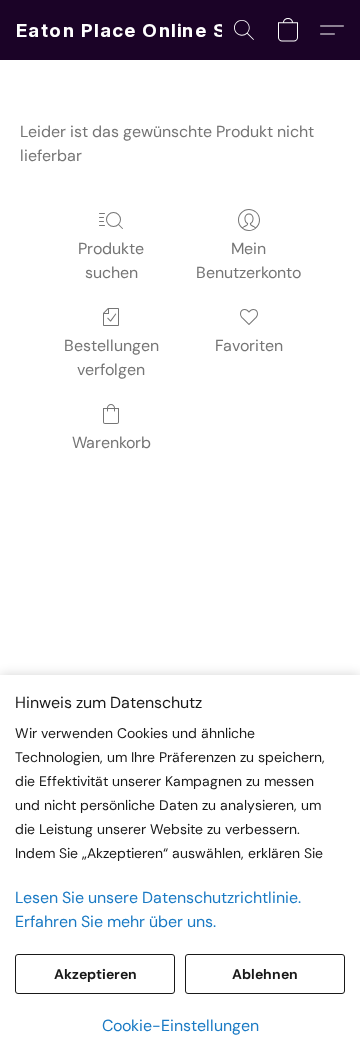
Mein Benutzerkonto (248, 260)
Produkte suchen (111, 260)
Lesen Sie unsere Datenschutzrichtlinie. (158, 897)
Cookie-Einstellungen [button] (180, 1025)
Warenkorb (111, 442)
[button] (141, 30)
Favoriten (249, 345)
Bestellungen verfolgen (111, 357)
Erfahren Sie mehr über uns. (115, 921)
